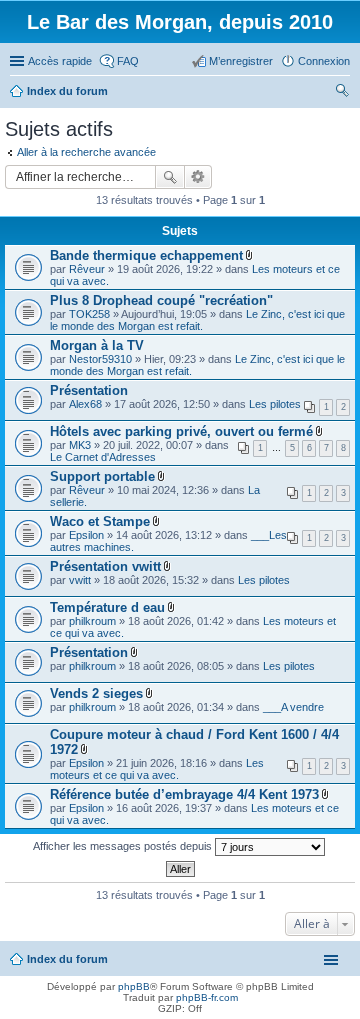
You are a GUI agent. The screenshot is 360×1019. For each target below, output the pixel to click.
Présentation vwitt (105, 566)
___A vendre (293, 707)
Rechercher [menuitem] (342, 93)
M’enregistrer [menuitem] (241, 61)
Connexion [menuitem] (324, 61)
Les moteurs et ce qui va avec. (157, 769)
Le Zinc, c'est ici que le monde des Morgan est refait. (197, 320)
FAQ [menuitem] (128, 61)
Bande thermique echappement (146, 255)
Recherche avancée (198, 177)
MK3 (80, 445)
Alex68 (85, 404)
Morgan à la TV (97, 345)
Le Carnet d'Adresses (103, 457)
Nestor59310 (100, 359)
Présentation (89, 390)
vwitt (80, 580)
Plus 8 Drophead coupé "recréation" (161, 300)
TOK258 (89, 314)
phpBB (134, 986)
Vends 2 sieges (96, 693)
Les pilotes (275, 404)
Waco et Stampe (100, 521)
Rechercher (170, 177)
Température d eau (107, 607)
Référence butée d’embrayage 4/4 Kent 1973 (184, 794)
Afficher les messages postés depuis (124, 846)
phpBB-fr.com (207, 997)
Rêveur (87, 269)
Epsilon (86, 535)
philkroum (92, 621)
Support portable (102, 476)
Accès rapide (60, 61)
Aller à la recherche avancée (86, 152)
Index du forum (67, 959)
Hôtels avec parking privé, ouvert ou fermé (181, 431)
